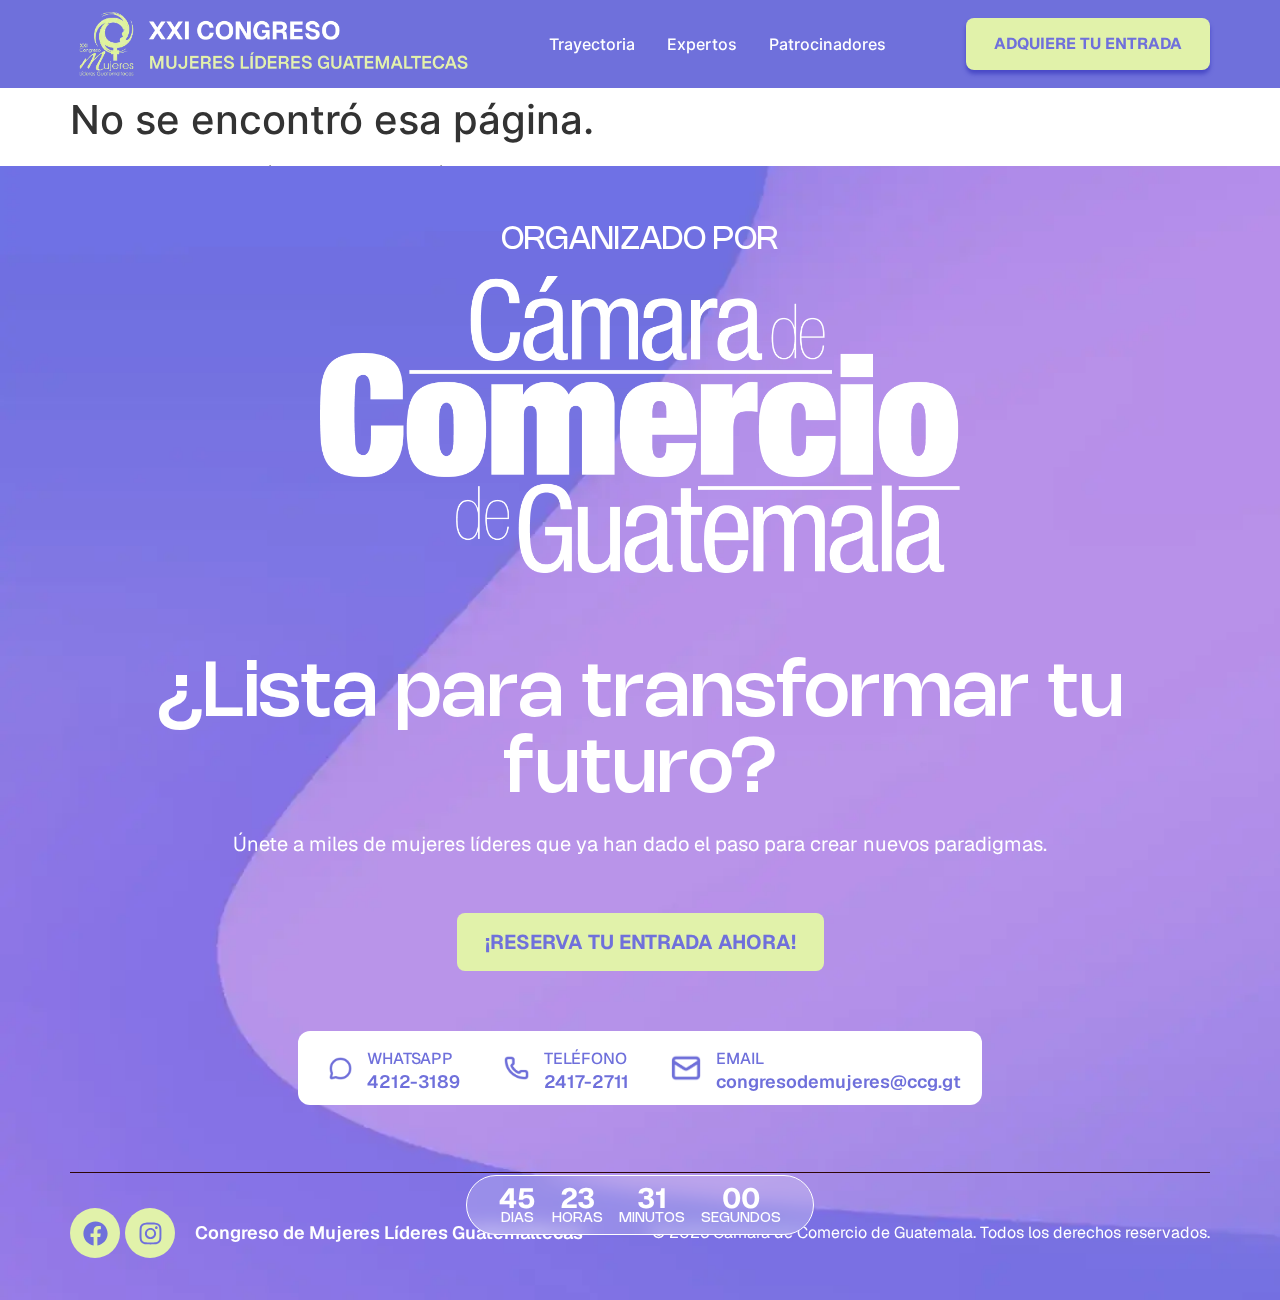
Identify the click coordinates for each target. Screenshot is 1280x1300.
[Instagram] (150, 1233)
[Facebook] (95, 1233)
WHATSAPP (410, 1058)
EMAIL (740, 1058)
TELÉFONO (585, 1058)
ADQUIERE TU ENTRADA (1088, 43)
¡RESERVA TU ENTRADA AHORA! (640, 942)
